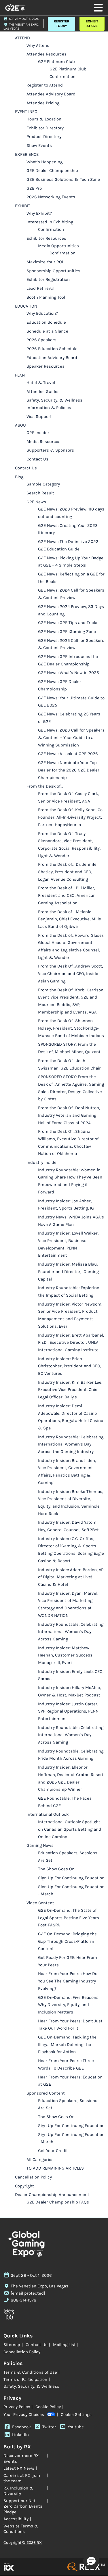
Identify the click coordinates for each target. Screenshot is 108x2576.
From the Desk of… (45, 786)
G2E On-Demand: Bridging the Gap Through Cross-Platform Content (67, 1941)
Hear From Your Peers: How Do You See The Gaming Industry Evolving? (68, 1981)
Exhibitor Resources (46, 238)
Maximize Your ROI (45, 262)
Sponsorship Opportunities (53, 271)
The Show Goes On (56, 1869)
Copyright (24, 2186)
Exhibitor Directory (45, 128)
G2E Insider (38, 433)
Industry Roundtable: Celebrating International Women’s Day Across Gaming (71, 1632)
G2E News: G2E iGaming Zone (67, 631)
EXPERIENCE (27, 154)
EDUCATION (26, 306)
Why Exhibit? (39, 213)
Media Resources (43, 442)
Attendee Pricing (43, 103)
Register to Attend (45, 85)
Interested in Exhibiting (50, 222)
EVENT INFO (26, 112)
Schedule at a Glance (47, 331)
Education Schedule (46, 322)
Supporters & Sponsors (50, 450)
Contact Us (37, 459)
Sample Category (43, 484)
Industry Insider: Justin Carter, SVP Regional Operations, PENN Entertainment (68, 1711)
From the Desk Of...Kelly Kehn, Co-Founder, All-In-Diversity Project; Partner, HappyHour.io (71, 817)
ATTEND (22, 38)
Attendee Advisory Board (51, 94)
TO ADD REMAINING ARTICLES (55, 2168)
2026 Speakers (41, 340)
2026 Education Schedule (52, 349)
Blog (19, 477)
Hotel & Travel (41, 383)
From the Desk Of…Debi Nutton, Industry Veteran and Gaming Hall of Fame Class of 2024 (69, 1115)
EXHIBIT (23, 206)
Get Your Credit (53, 2151)
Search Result (40, 493)
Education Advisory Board (52, 358)
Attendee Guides (43, 391)
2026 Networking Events (51, 197)
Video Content (40, 1903)
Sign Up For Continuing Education (71, 1878)
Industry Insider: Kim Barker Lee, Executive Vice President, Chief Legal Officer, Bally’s (70, 1390)
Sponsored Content (46, 2093)
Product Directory (44, 137)
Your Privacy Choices (24, 2414)
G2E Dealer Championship (52, 170)
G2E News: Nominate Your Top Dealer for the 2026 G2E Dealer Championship (69, 770)
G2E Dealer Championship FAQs (58, 2202)
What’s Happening (44, 162)
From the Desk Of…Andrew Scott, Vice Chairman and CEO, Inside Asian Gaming (70, 973)
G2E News (36, 502)
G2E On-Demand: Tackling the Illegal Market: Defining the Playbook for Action (67, 2044)
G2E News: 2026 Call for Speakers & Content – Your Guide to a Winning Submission (71, 737)
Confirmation (51, 229)
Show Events (39, 145)
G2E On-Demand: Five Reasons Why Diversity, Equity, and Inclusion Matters (68, 2005)
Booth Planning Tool (46, 297)
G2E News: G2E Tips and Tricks (68, 623)
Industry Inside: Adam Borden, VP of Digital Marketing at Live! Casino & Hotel (71, 1577)
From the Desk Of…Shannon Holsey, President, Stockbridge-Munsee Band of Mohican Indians (71, 1028)
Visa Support (39, 416)
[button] (61, 24)
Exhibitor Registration (48, 279)
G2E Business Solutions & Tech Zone (63, 179)
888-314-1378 (23, 2300)
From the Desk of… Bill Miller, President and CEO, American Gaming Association (67, 895)
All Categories (40, 2160)
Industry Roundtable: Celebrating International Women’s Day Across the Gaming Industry (71, 1444)
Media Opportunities (58, 246)
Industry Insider (42, 1162)
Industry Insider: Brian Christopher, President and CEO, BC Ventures (70, 1366)
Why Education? (42, 313)
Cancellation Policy (33, 2177)
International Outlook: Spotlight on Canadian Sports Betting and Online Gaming (70, 1829)
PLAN (20, 375)
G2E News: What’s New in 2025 (68, 673)
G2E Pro (34, 188)
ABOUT (22, 425)
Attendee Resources (47, 54)
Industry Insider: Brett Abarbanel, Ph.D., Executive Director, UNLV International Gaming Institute (71, 1342)
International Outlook (48, 1814)
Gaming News (40, 1845)
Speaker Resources (46, 366)
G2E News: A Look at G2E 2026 (68, 754)
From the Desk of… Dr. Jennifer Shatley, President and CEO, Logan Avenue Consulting (68, 872)
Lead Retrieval (40, 288)
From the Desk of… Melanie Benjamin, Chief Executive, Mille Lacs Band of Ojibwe (70, 919)
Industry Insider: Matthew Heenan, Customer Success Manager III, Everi (65, 1655)
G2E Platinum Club (56, 62)
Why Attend (38, 45)
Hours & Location (44, 119)
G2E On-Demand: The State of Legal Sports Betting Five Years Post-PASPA (69, 1918)
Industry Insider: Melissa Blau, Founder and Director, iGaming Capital (68, 1271)
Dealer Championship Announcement (52, 2195)
